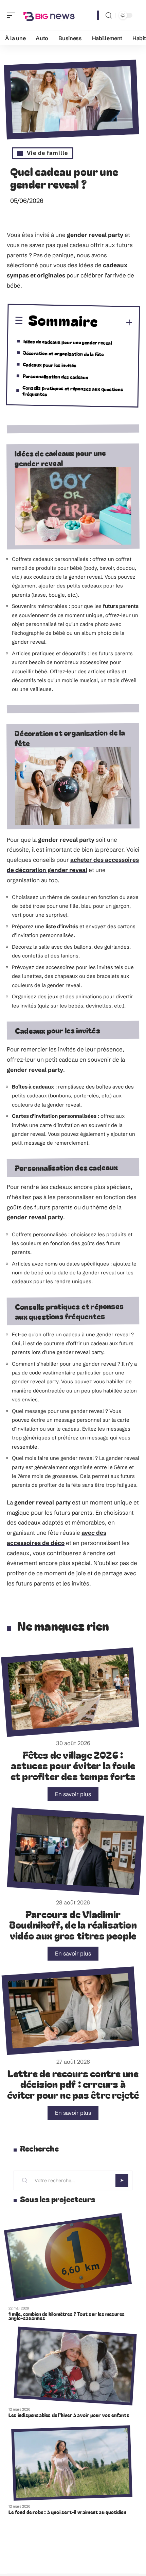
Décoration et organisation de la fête (63, 353)
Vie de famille (48, 153)
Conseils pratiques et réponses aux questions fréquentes (73, 391)
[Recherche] (109, 15)
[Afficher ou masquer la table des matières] (116, 323)
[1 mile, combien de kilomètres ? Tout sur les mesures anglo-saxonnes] (68, 2257)
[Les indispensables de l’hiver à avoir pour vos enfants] (75, 2366)
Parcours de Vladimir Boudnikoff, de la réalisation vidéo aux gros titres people (73, 1925)
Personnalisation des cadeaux (56, 376)
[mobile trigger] (13, 15)
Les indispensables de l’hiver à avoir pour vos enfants (69, 2415)
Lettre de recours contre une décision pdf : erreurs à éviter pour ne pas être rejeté (73, 2084)
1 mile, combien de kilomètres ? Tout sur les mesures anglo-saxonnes (67, 2316)
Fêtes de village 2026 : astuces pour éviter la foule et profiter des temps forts (73, 1765)
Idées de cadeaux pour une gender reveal (68, 342)
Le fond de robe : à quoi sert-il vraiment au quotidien (67, 2512)
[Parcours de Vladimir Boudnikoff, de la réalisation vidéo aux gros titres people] (75, 1851)
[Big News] (49, 15)
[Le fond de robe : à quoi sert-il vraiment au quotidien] (72, 2463)
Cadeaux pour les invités (50, 365)
